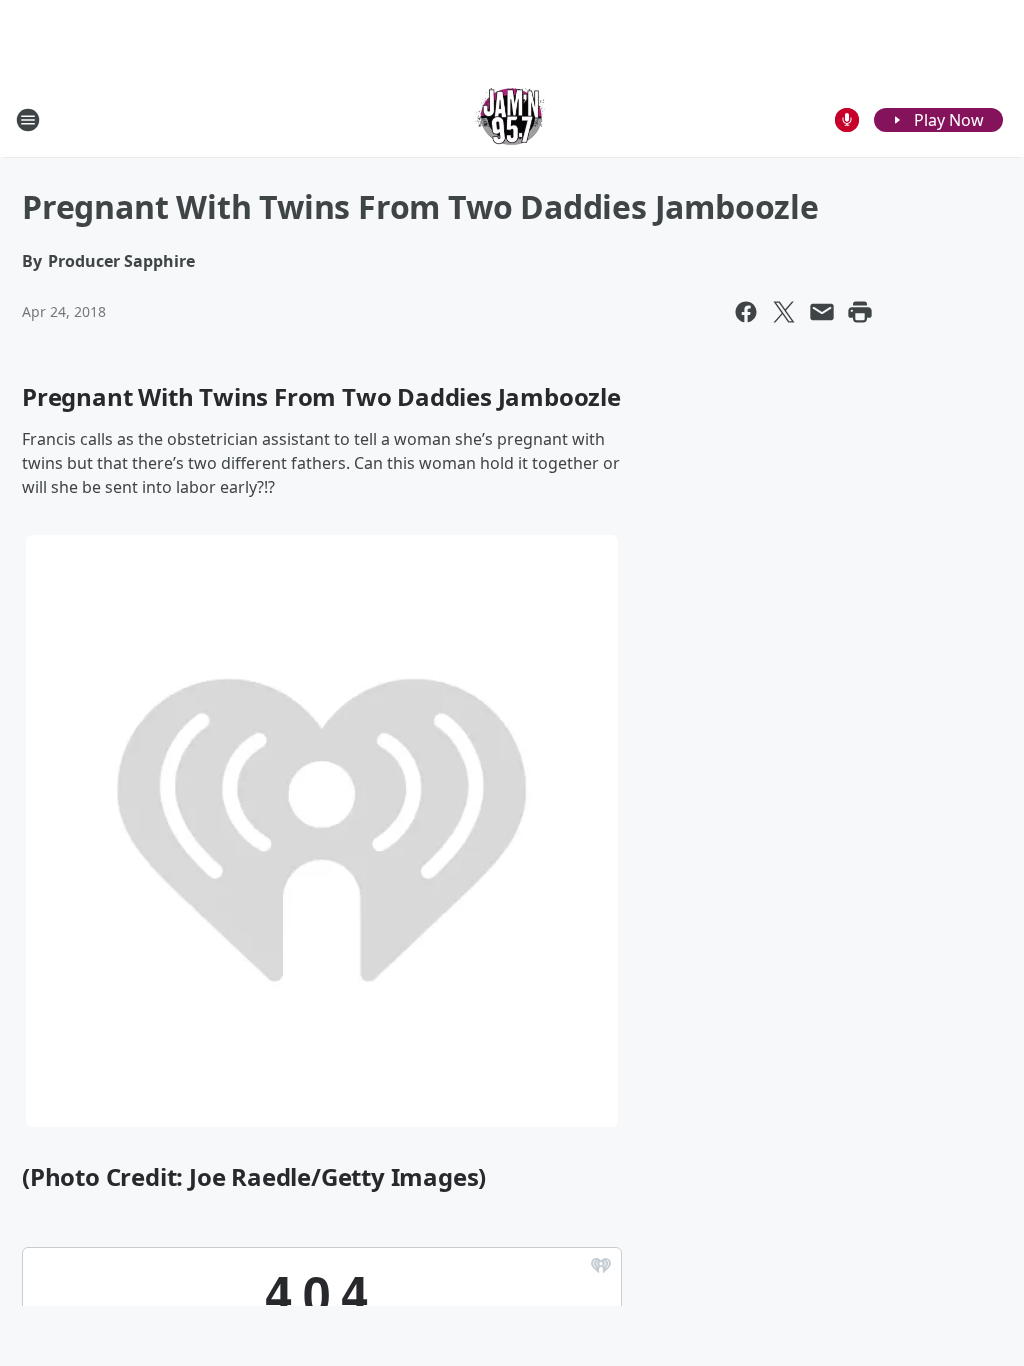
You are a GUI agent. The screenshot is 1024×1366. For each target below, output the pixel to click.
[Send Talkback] (847, 120)
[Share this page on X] (784, 312)
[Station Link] (512, 119)
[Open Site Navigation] (28, 120)
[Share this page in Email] (822, 312)
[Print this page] (860, 312)
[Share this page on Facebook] (746, 312)
